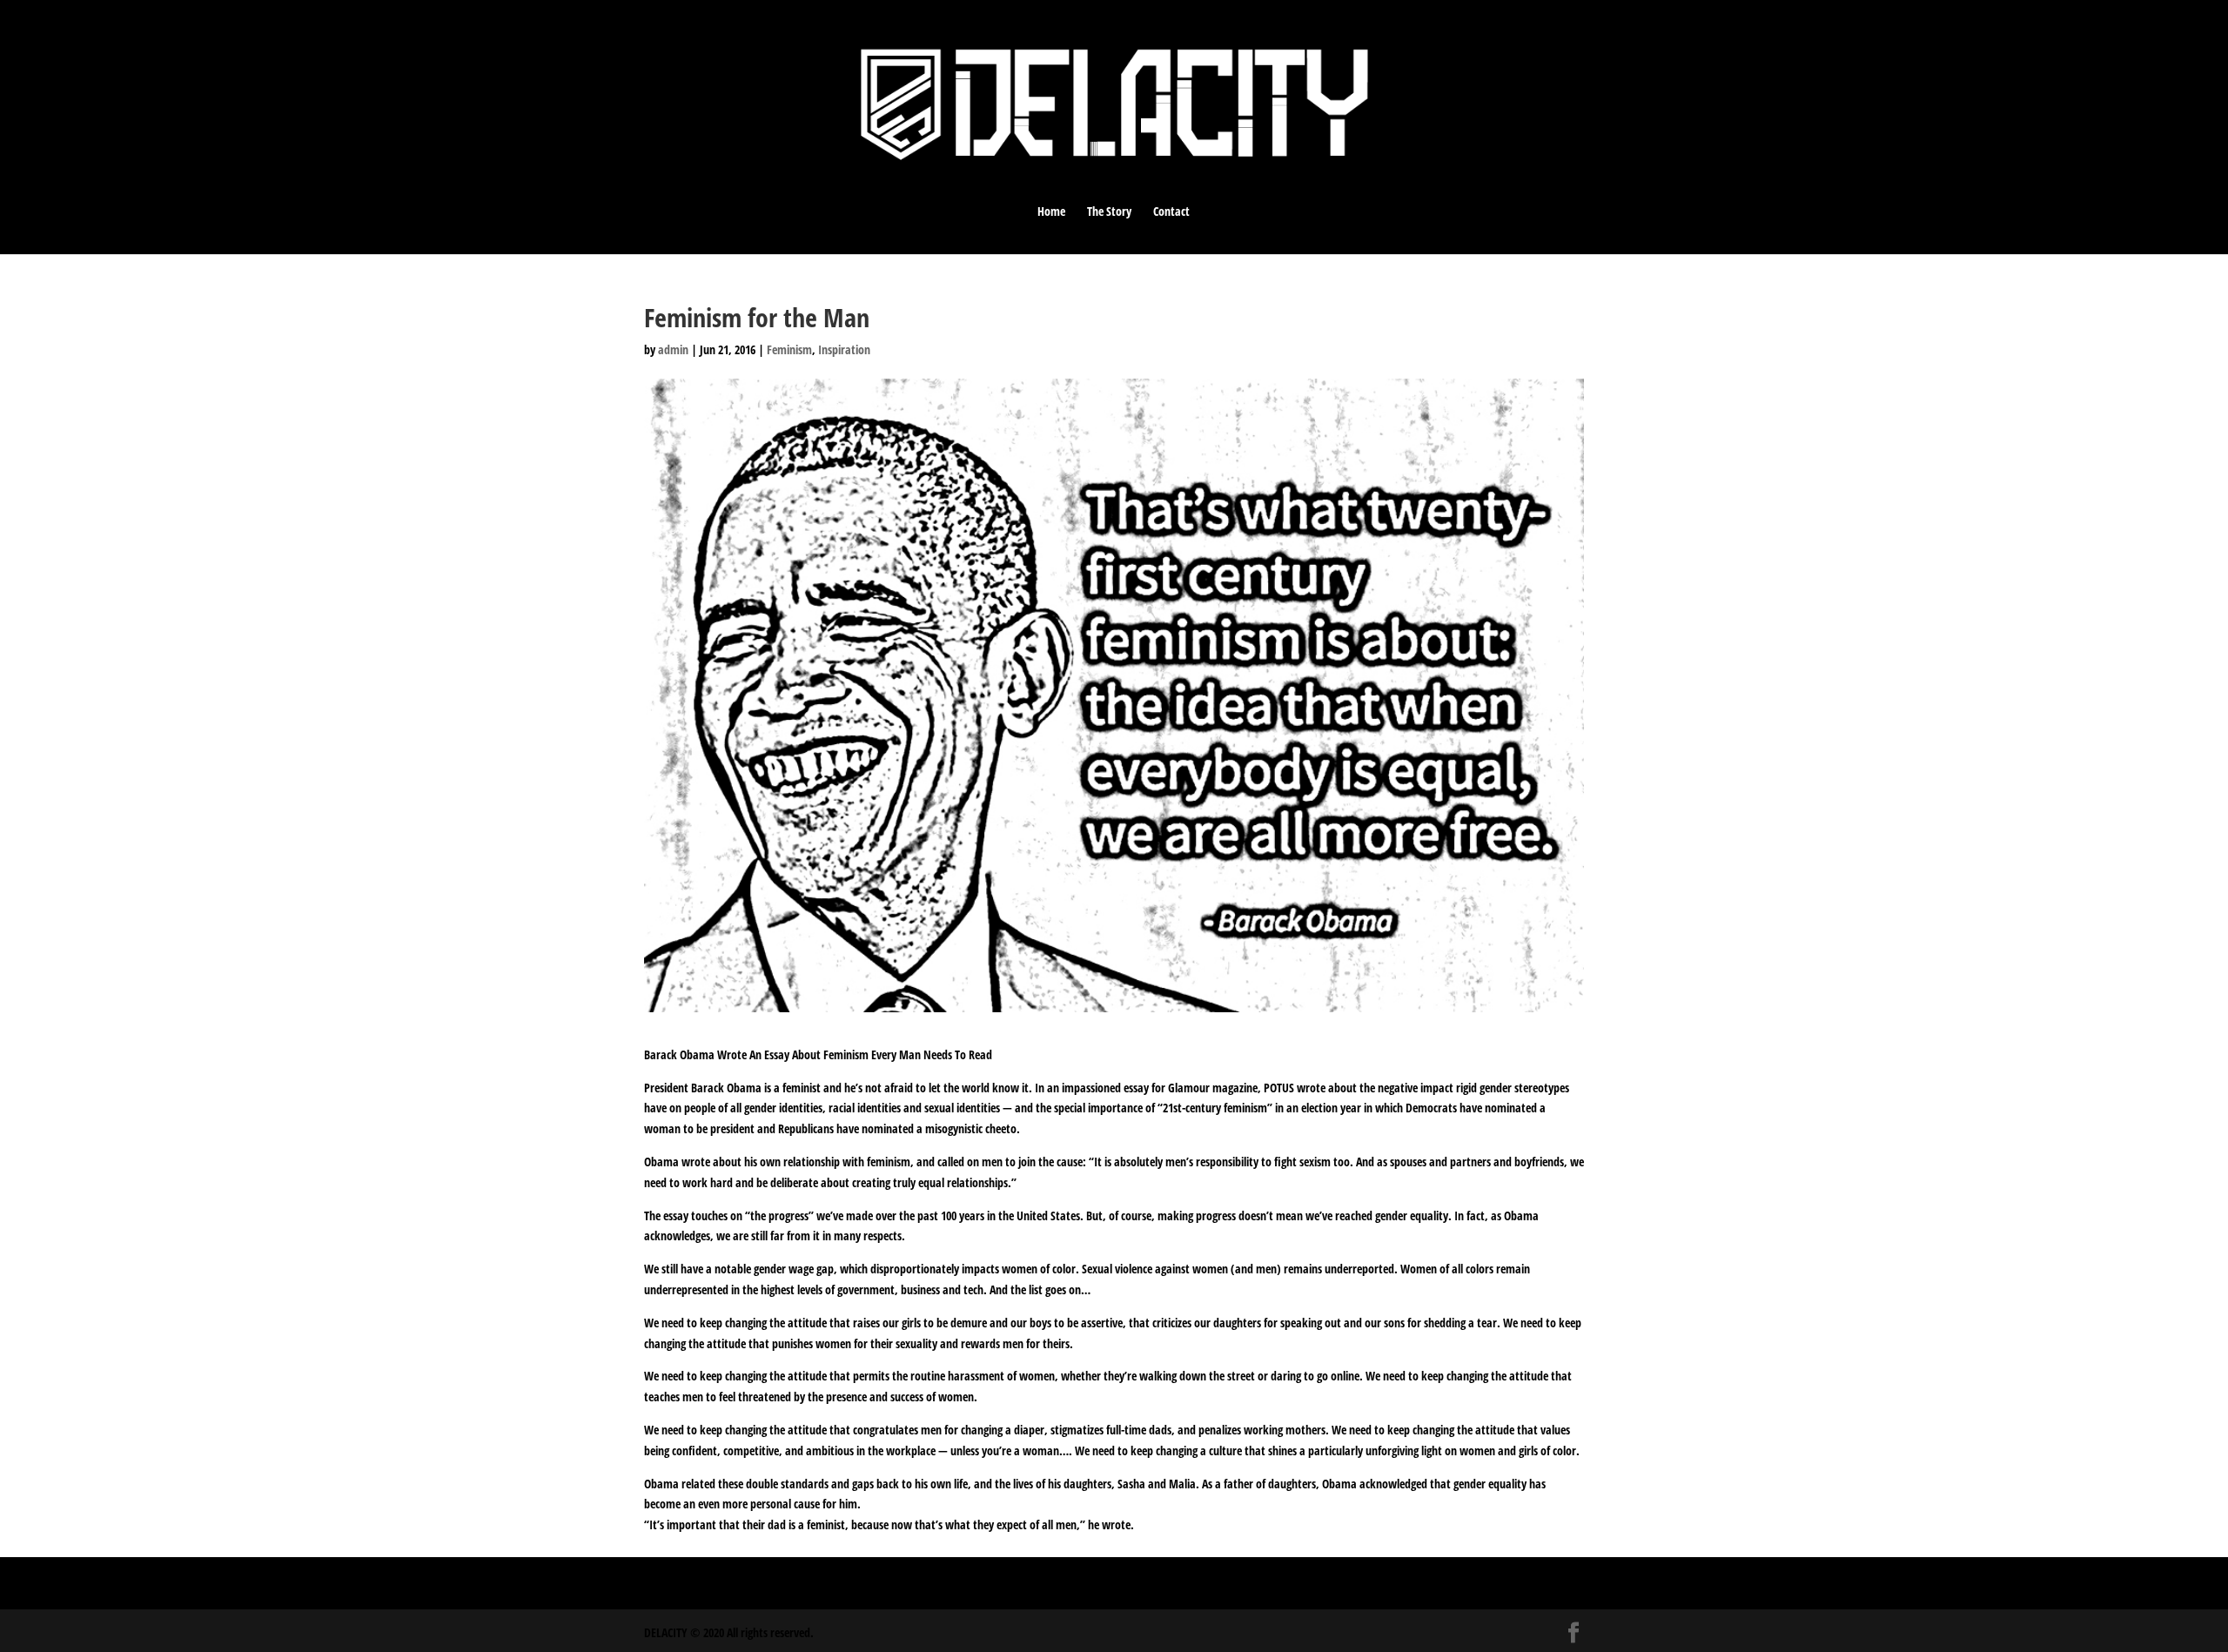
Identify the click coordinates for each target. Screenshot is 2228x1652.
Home (1051, 212)
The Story (1109, 212)
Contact (1171, 212)
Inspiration (844, 349)
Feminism (789, 349)
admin (673, 349)
